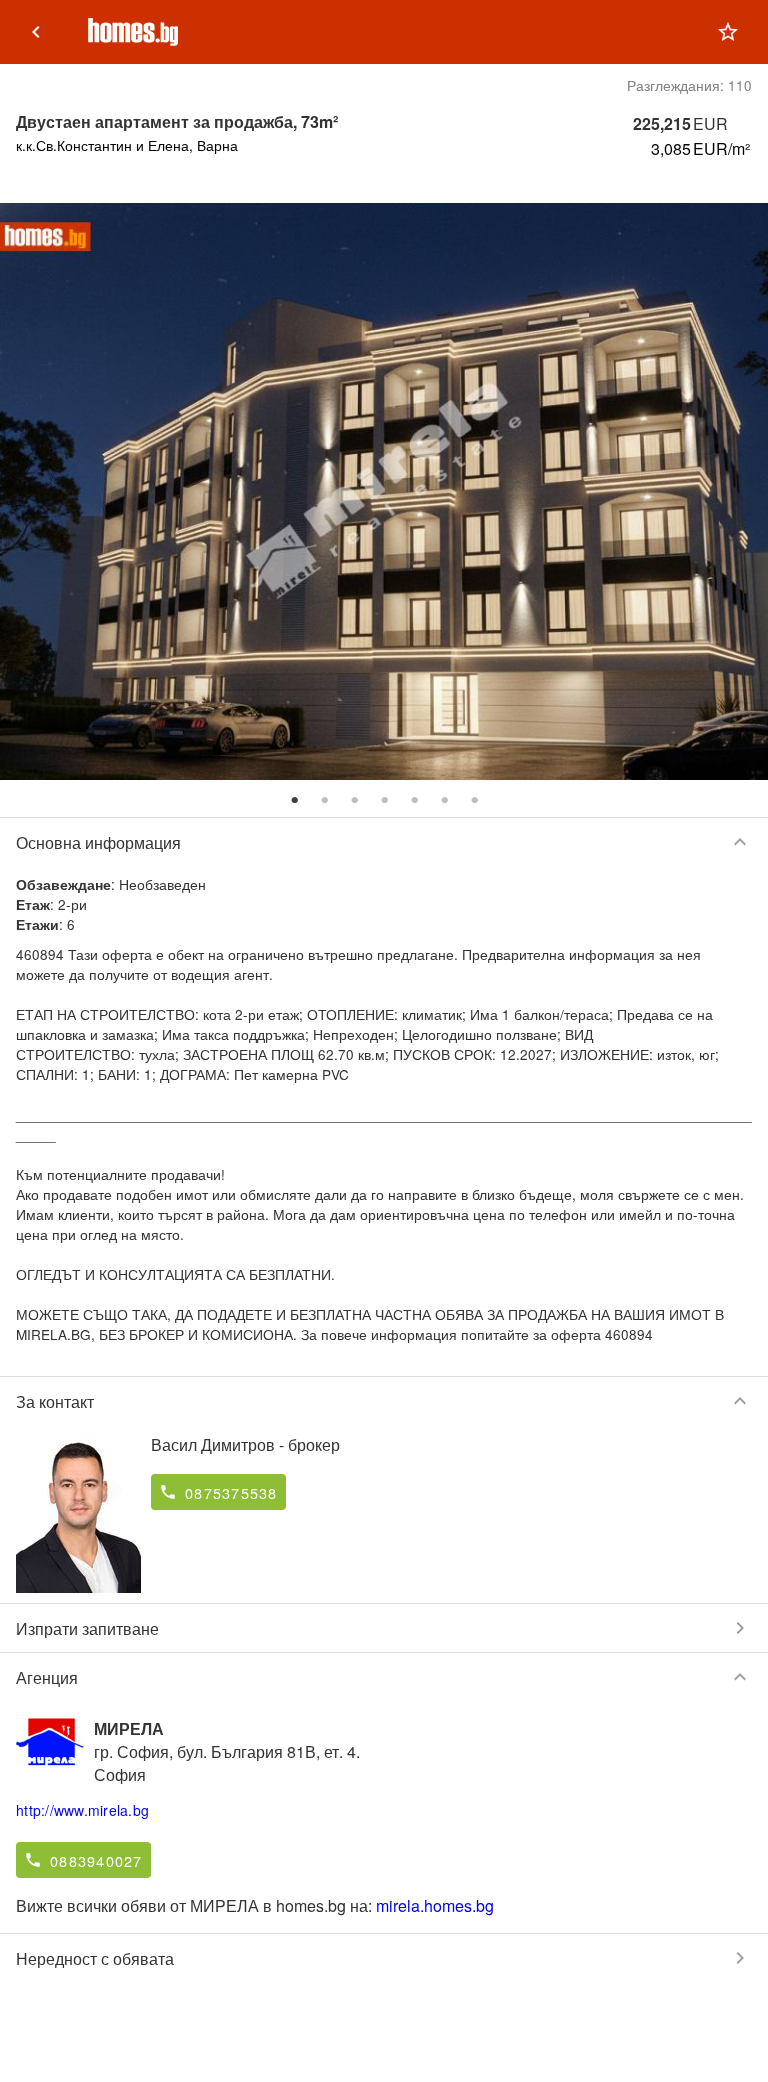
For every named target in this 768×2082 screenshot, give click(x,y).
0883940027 (96, 1860)
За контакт (384, 1401)
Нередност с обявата (384, 1958)
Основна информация (384, 842)
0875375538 (231, 1492)
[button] (728, 32)
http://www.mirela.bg (82, 1810)
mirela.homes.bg (435, 1905)
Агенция (384, 1677)
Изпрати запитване (384, 1628)
